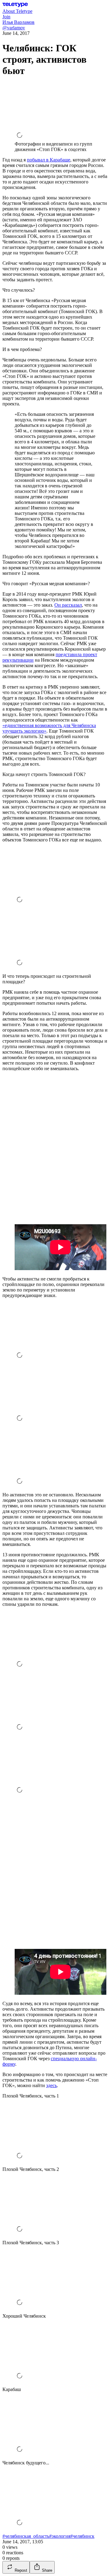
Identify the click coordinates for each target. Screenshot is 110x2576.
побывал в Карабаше (49, 160)
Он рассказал (68, 605)
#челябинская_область (26, 2536)
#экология (60, 2536)
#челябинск (82, 2536)
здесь (51, 2085)
